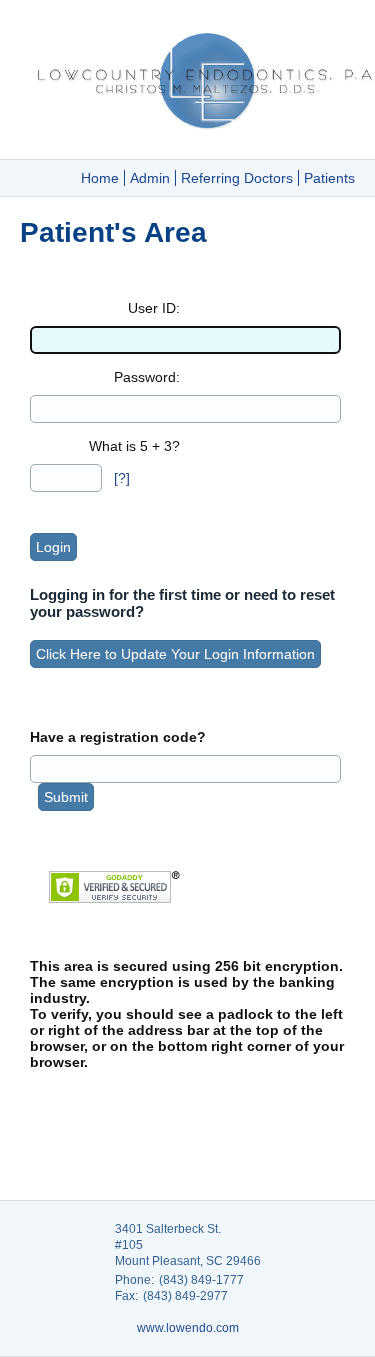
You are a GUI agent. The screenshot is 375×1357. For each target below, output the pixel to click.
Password (145, 377)
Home (100, 178)
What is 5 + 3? (134, 446)
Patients (329, 178)
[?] (122, 478)
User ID (152, 308)
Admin (150, 178)
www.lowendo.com (188, 1328)
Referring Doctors (237, 178)
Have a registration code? (118, 737)
